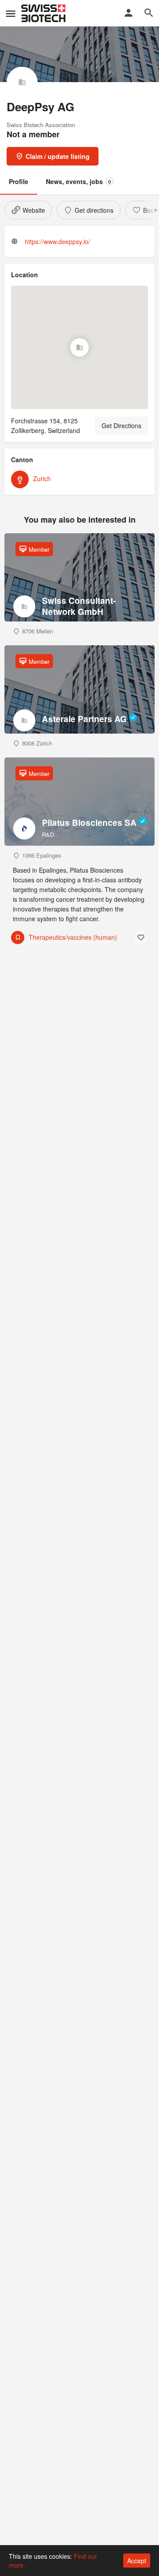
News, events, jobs (78, 181)
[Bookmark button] (141, 938)
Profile (19, 181)
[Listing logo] (22, 82)
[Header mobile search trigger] (149, 13)
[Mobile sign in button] (129, 13)
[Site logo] (44, 13)
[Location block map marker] (79, 347)
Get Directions (121, 426)
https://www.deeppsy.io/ (57, 241)
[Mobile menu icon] (11, 13)
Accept (137, 2561)
